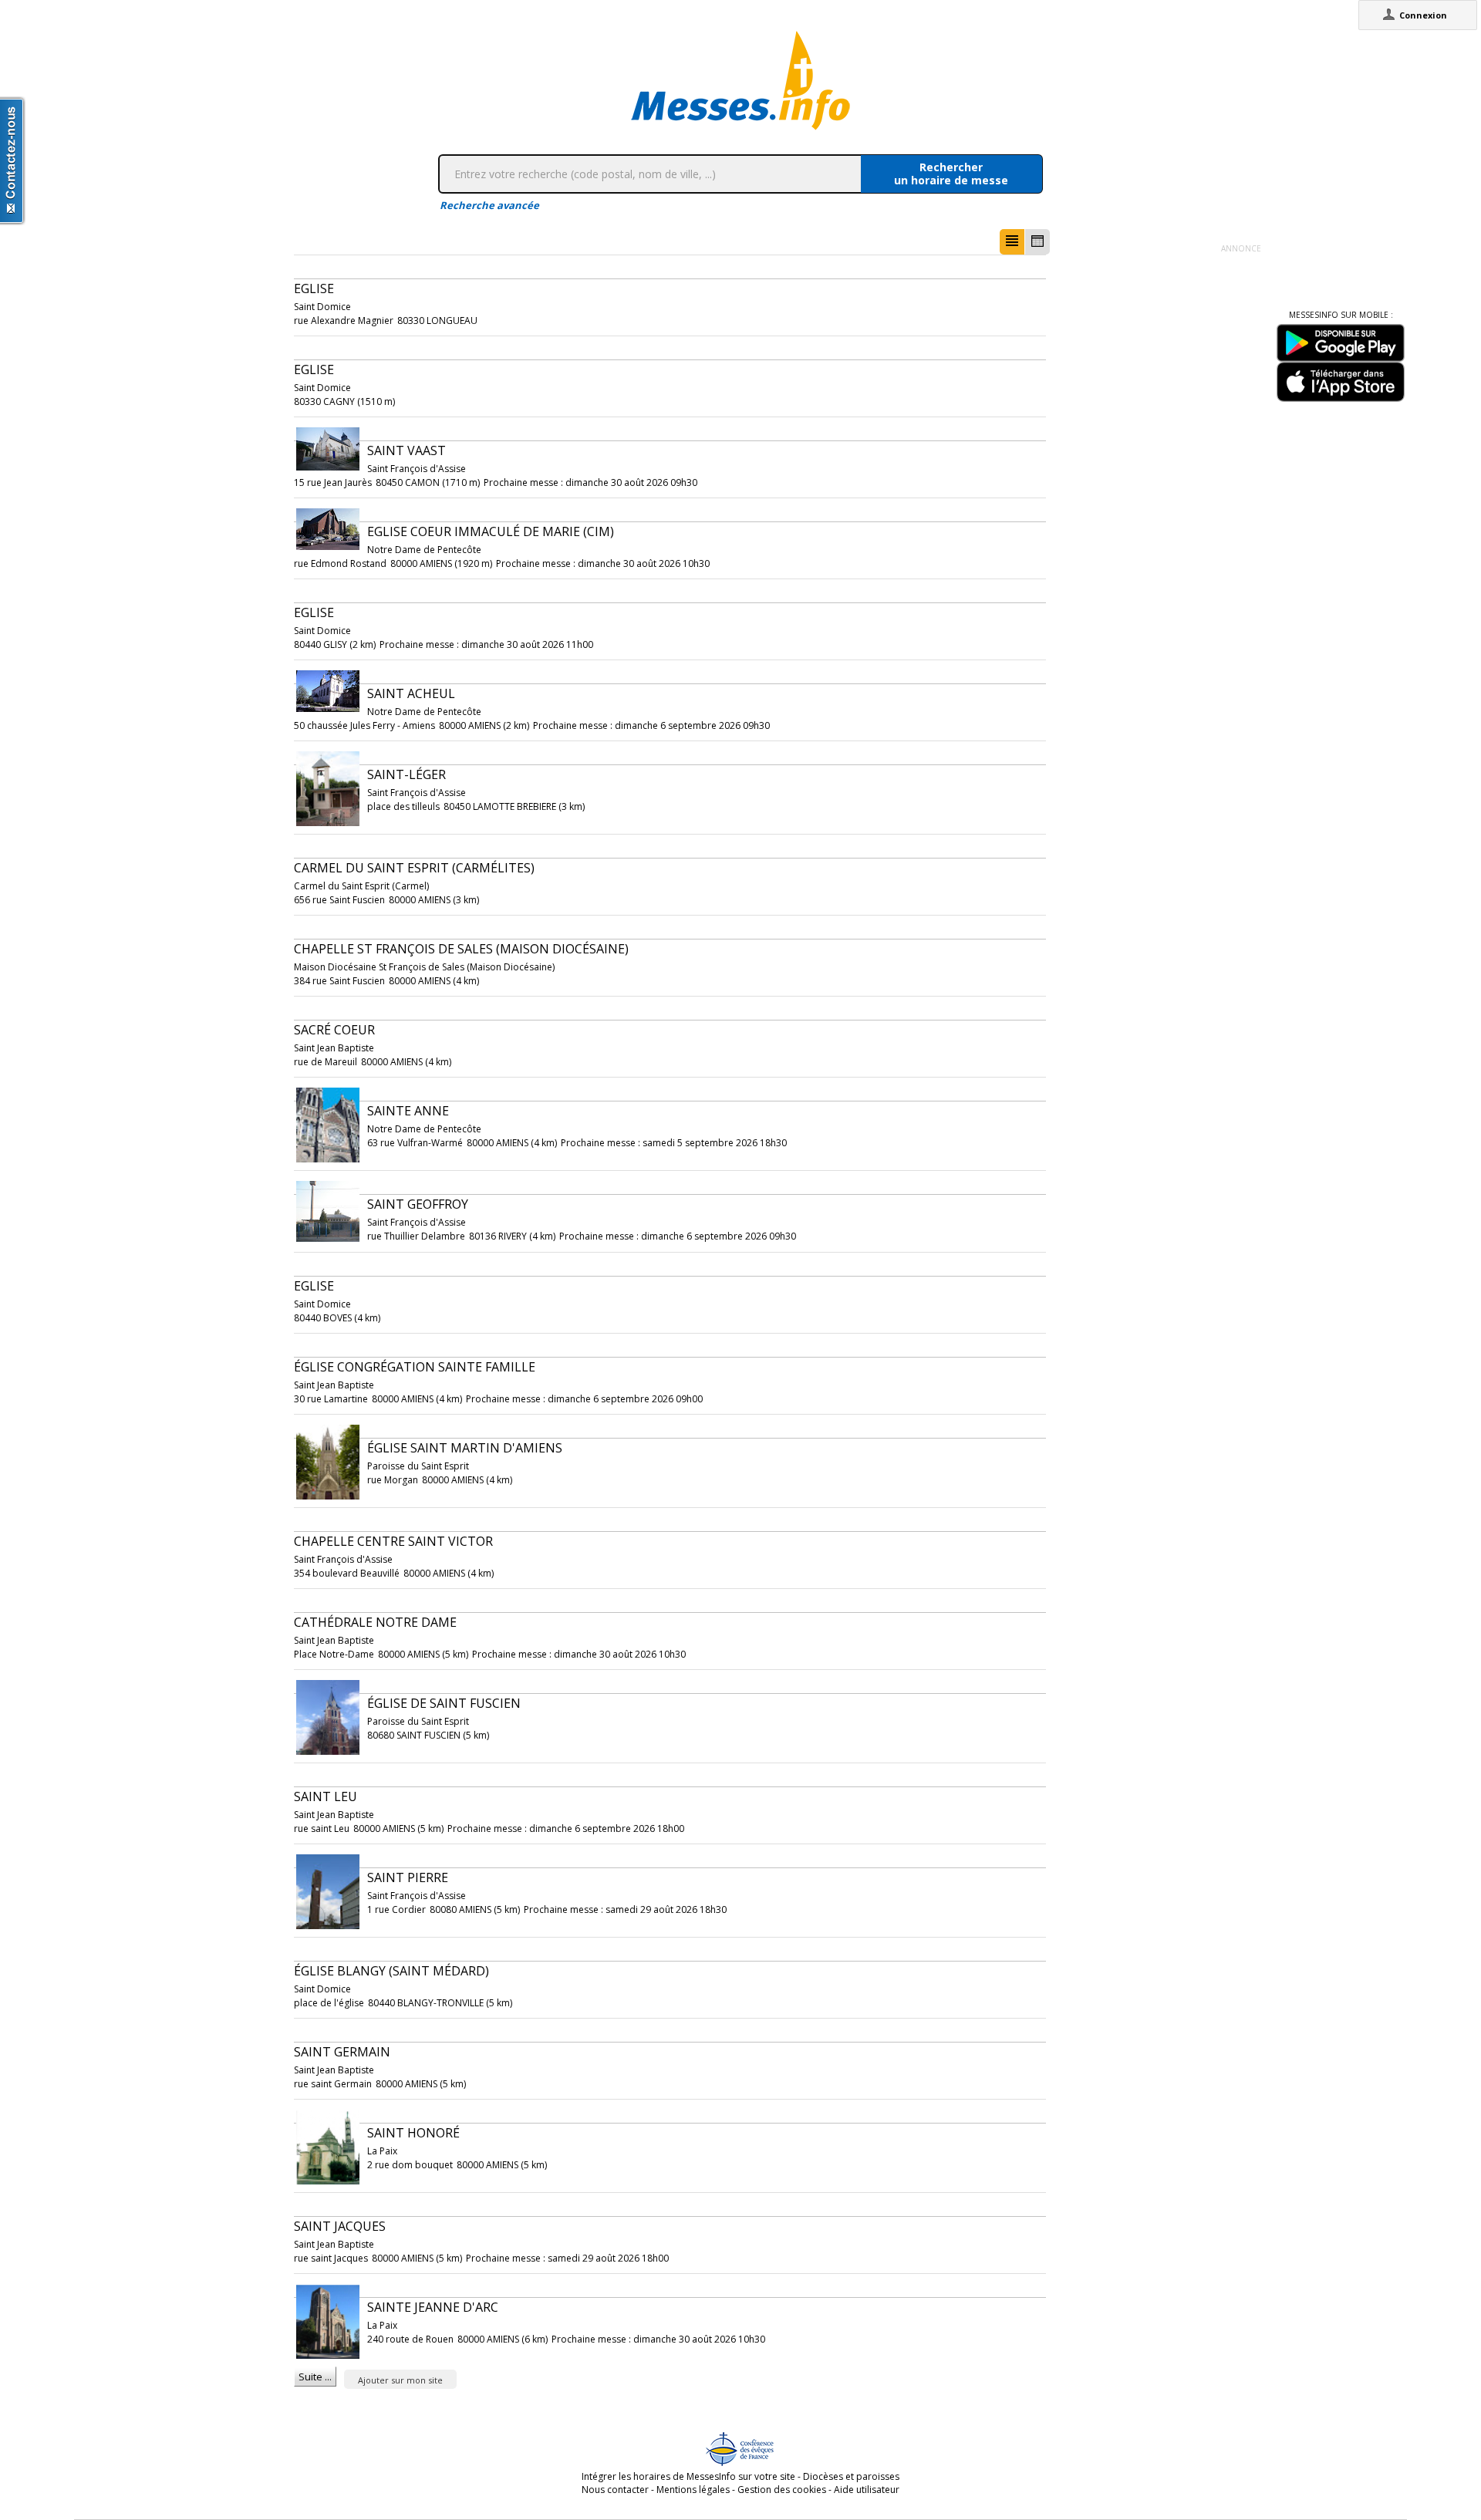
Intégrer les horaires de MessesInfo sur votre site (688, 2476)
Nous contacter (615, 2490)
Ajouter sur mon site (400, 2380)
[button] (1012, 242)
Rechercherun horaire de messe (951, 174)
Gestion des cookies (782, 2490)
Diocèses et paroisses (851, 2476)
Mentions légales (693, 2490)
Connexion (1423, 15)
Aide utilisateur (867, 2490)
